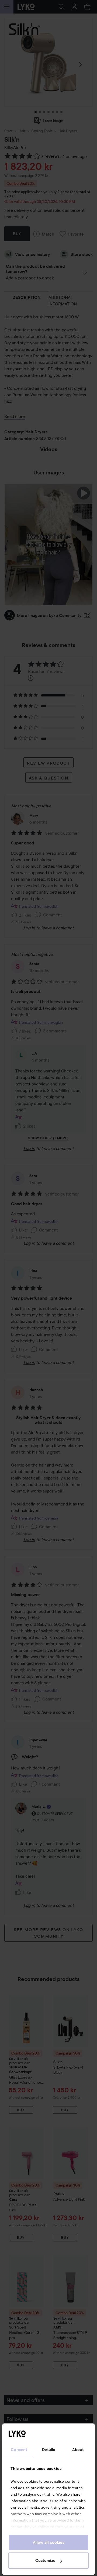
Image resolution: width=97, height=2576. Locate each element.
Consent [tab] (19, 2450)
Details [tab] (49, 2450)
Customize (45, 2561)
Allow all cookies (49, 2542)
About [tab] (78, 2450)
